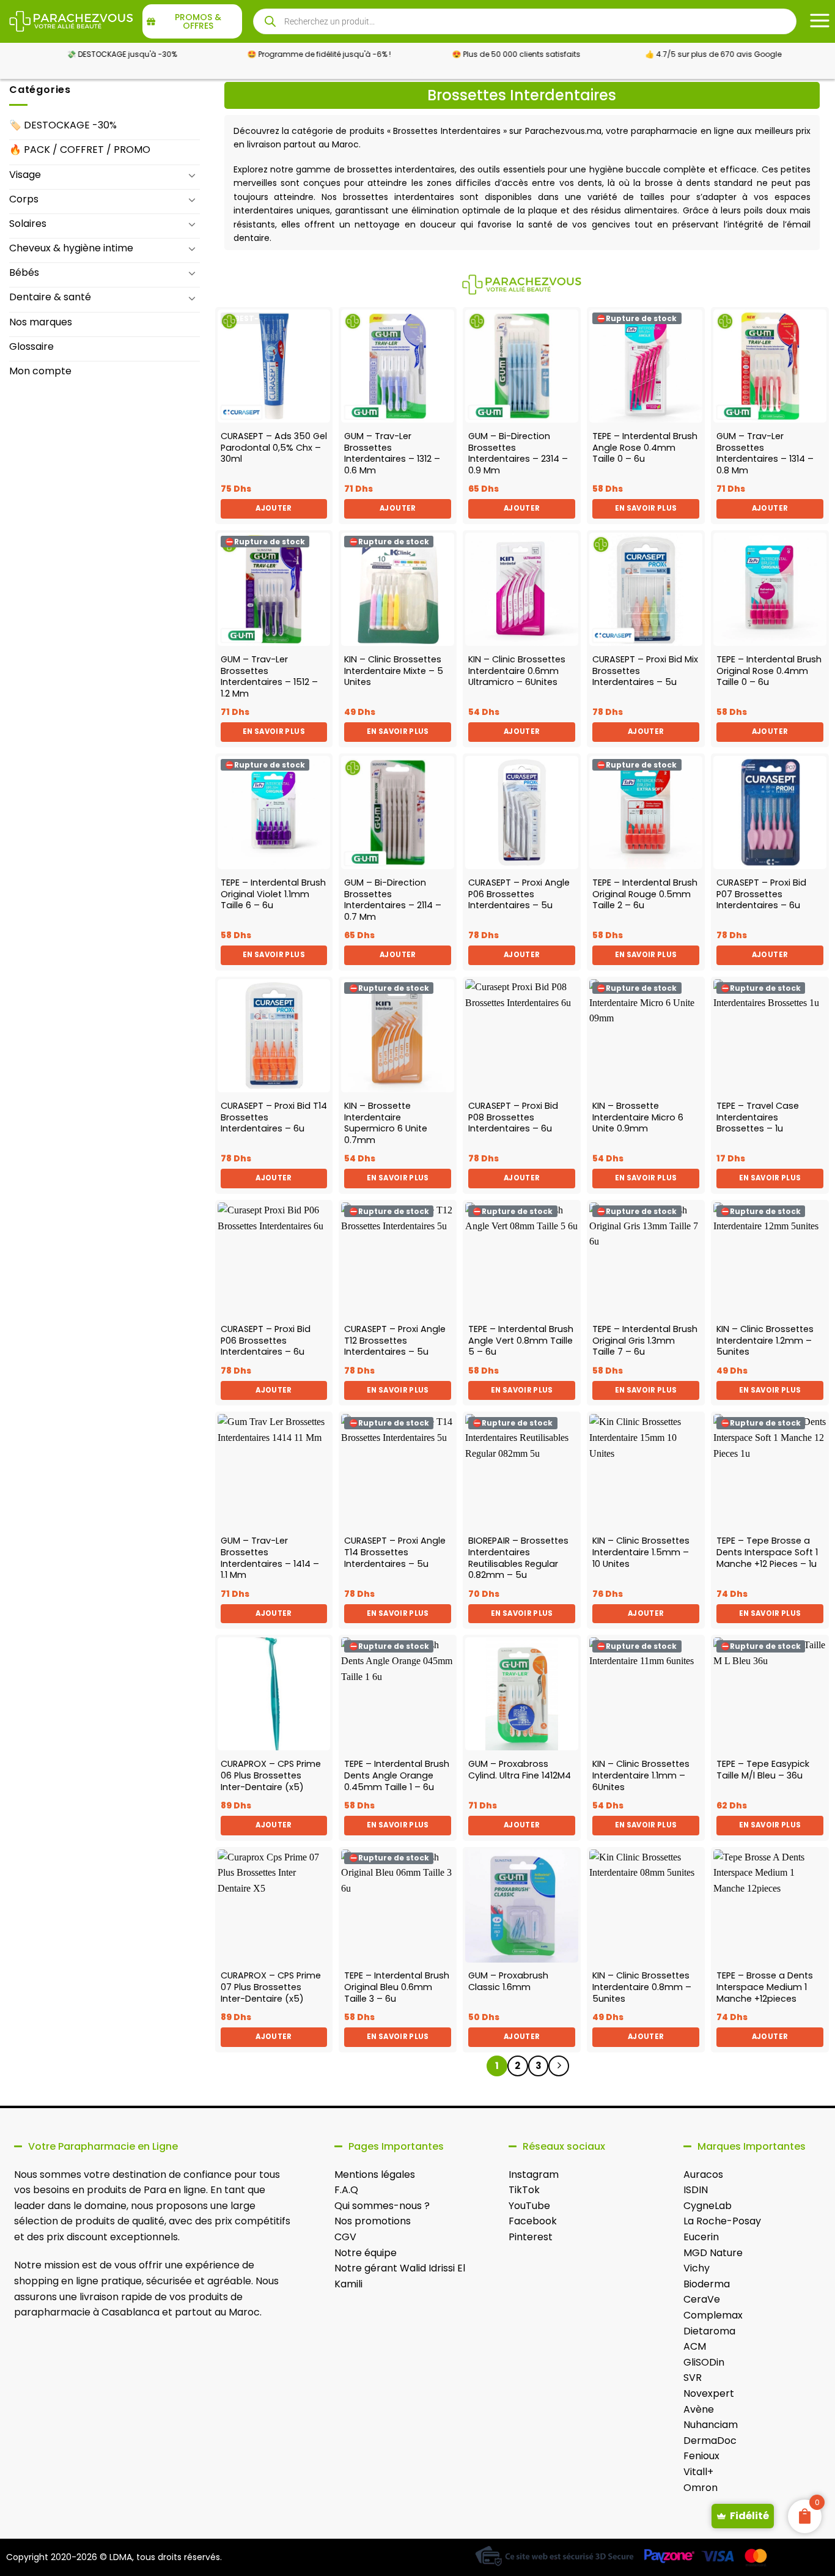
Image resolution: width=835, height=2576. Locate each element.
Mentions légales (375, 2174)
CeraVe (702, 2299)
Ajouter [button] (274, 508)
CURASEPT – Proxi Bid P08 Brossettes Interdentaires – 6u (513, 1117)
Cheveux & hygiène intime (71, 248)
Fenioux (701, 2456)
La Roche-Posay (722, 2221)
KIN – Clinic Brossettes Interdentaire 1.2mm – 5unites (765, 1341)
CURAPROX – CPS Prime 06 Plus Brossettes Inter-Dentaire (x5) (271, 1775)
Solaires (28, 224)
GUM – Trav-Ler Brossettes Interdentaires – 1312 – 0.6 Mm (392, 453)
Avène (699, 2409)
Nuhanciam (711, 2425)
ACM (695, 2346)
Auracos (703, 2174)
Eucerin (701, 2237)
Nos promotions (373, 2221)
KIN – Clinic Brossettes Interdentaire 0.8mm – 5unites (642, 1987)
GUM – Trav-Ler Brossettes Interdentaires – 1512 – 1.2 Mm (269, 677)
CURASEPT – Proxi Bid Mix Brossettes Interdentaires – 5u (645, 671)
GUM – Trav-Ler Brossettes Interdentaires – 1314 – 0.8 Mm (765, 453)
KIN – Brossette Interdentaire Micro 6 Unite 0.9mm (638, 1117)
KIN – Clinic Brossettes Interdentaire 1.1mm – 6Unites (641, 1775)
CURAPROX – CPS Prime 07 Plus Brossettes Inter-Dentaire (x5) (271, 1987)
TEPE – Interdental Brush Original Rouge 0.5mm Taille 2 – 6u (645, 894)
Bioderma (707, 2284)
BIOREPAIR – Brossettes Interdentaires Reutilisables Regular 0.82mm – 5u (518, 1558)
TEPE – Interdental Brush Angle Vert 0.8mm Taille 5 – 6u (521, 1341)
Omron (701, 2488)
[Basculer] (193, 175)
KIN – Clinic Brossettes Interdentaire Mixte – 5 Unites (394, 671)
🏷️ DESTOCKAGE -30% (63, 125)
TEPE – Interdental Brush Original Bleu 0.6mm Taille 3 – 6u (397, 1987)
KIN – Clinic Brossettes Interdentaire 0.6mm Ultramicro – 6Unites (517, 671)
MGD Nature (713, 2253)
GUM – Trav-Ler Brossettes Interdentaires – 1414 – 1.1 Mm (270, 1558)
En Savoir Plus (646, 508)
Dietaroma (709, 2331)
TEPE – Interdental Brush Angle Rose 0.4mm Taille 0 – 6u (645, 448)
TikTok (524, 2190)
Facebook (533, 2221)
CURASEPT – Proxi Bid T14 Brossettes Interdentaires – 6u (274, 1117)
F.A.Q (346, 2190)
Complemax (713, 2315)
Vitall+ (698, 2472)
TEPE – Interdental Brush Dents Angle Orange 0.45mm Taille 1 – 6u (397, 1775)
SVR (693, 2378)
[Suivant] (559, 2066)
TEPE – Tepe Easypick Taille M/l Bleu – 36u (763, 1770)
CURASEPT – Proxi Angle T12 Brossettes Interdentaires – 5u (395, 1341)
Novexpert (709, 2393)
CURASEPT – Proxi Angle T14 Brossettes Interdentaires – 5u (395, 1552)
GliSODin (704, 2362)
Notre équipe (366, 2253)
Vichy (697, 2268)
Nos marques (41, 322)
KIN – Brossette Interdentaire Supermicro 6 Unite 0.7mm (386, 1123)
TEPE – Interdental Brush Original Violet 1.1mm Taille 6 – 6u (273, 894)
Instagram (534, 2174)
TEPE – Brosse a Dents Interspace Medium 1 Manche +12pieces (765, 1987)
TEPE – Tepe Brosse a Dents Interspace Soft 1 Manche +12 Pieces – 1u (767, 1552)
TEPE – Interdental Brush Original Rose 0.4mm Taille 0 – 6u (769, 671)
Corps (24, 199)
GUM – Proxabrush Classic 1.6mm (508, 1981)
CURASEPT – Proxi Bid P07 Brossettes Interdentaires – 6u (761, 894)
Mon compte (40, 371)
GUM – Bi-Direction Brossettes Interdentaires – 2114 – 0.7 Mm (393, 900)
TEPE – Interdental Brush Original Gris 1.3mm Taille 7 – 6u (645, 1341)
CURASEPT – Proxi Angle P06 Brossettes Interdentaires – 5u (519, 894)
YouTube (529, 2206)
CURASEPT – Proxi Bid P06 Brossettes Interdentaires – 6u (266, 1341)
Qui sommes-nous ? (382, 2206)
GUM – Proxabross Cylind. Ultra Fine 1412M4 (520, 1770)
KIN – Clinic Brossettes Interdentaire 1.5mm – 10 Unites (641, 1552)
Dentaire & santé (50, 297)
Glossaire (31, 346)
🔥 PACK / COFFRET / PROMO (80, 150)
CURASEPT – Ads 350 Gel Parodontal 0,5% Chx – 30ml (274, 448)
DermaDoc (710, 2441)
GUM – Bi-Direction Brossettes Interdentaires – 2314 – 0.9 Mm (518, 453)
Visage (25, 175)
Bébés (24, 272)
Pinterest (531, 2237)
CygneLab (708, 2206)
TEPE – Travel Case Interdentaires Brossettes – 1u (758, 1117)
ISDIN (696, 2190)
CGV (345, 2237)
